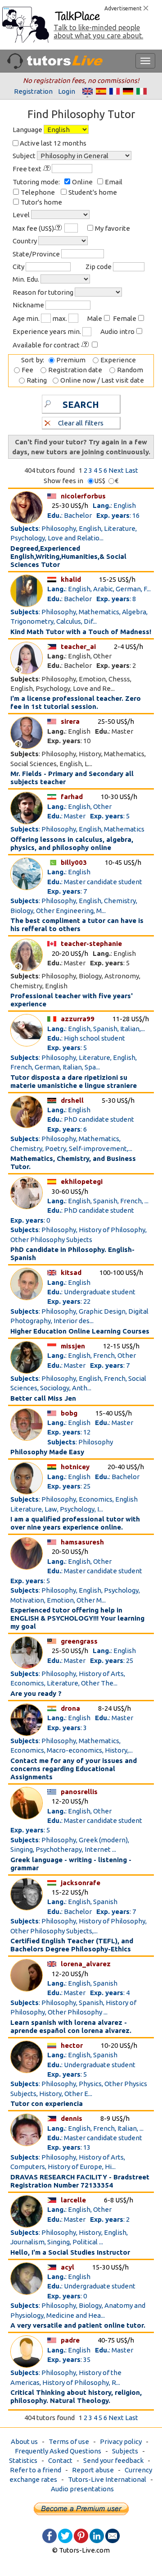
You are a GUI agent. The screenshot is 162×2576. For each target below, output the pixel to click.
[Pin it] (81, 2535)
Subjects (125, 2451)
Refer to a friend (36, 2470)
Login (67, 91)
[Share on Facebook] (49, 2535)
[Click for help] (47, 168)
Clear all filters (81, 423)
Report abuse (93, 2470)
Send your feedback (113, 2460)
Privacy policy (121, 2441)
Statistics (23, 2460)
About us (24, 2441)
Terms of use (69, 2441)
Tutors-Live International (107, 2479)
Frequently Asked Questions (58, 2451)
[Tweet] (65, 2535)
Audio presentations (82, 2489)
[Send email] (112, 2535)
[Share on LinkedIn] (97, 2535)
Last (132, 470)
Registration (33, 91)
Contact (60, 2460)
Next (116, 470)
